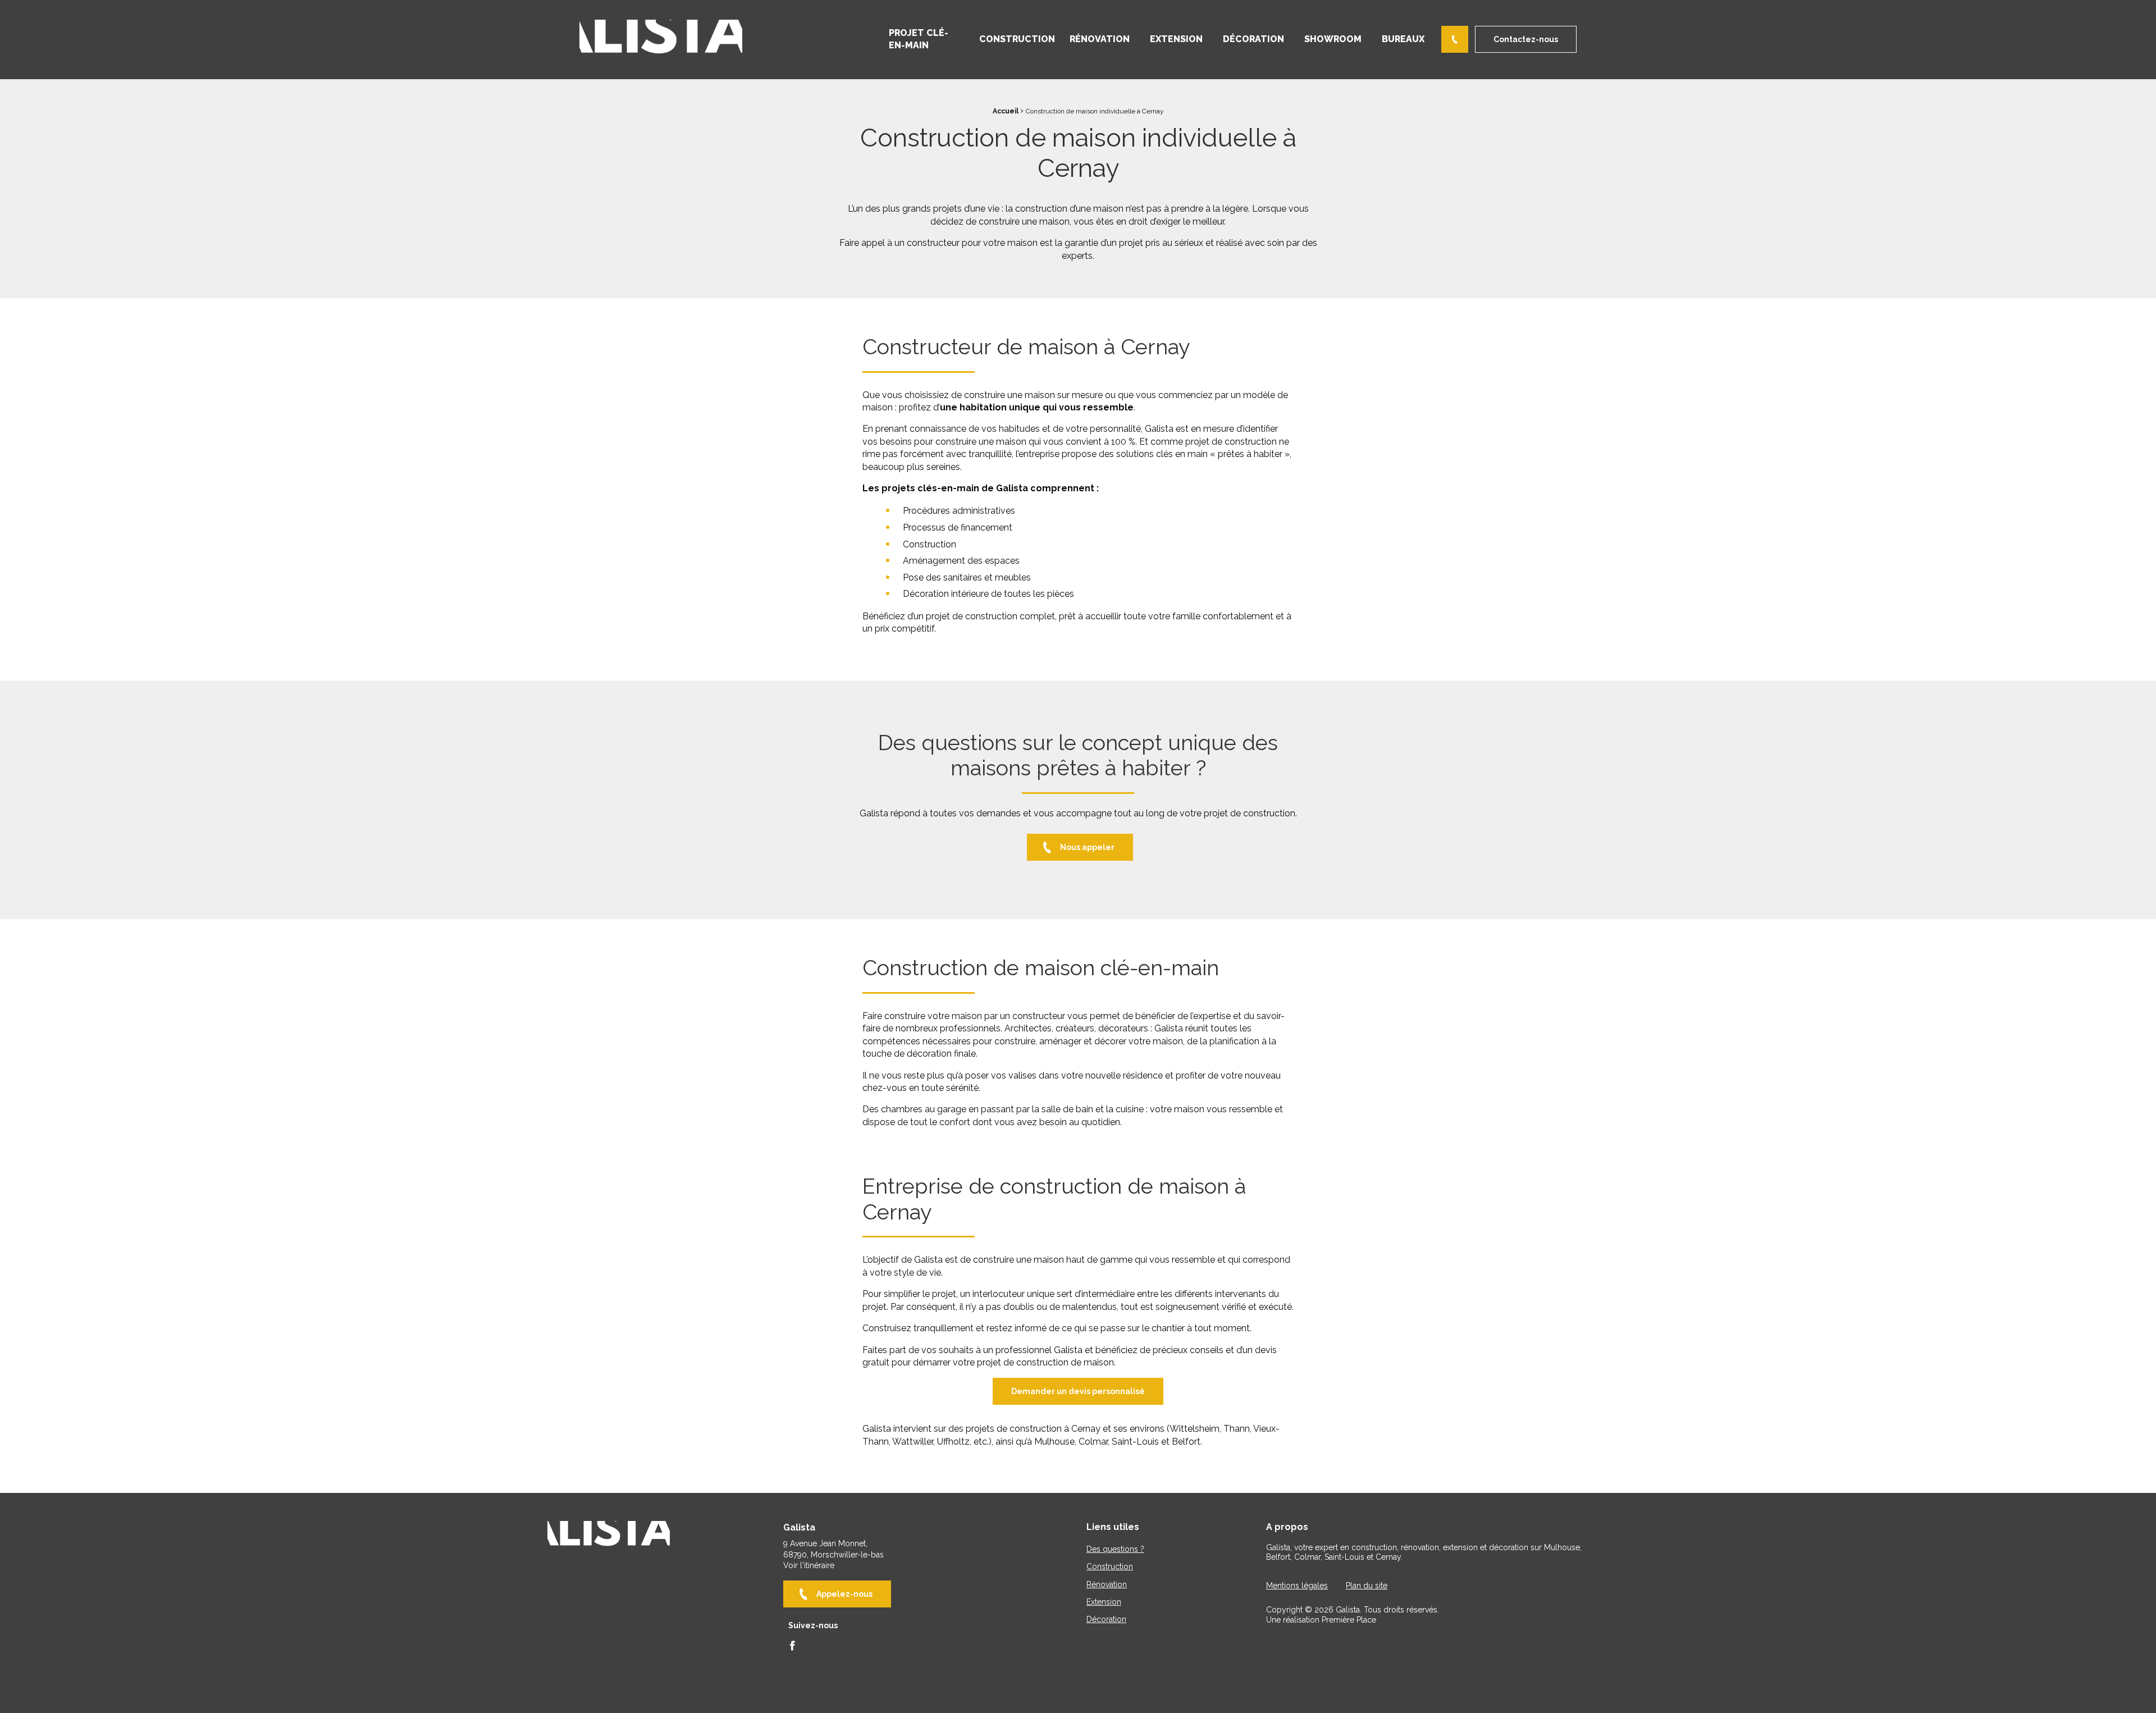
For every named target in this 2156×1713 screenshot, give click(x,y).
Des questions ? (1115, 1549)
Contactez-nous (1526, 39)
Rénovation (1100, 39)
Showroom (1333, 39)
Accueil (1006, 111)
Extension (1176, 39)
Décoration (1253, 39)
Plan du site (1367, 1586)
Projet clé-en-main (919, 39)
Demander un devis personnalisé (1078, 1391)
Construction (1017, 39)
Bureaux (1403, 39)
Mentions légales (1297, 1586)
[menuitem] (924, 40)
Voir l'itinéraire (809, 1565)
